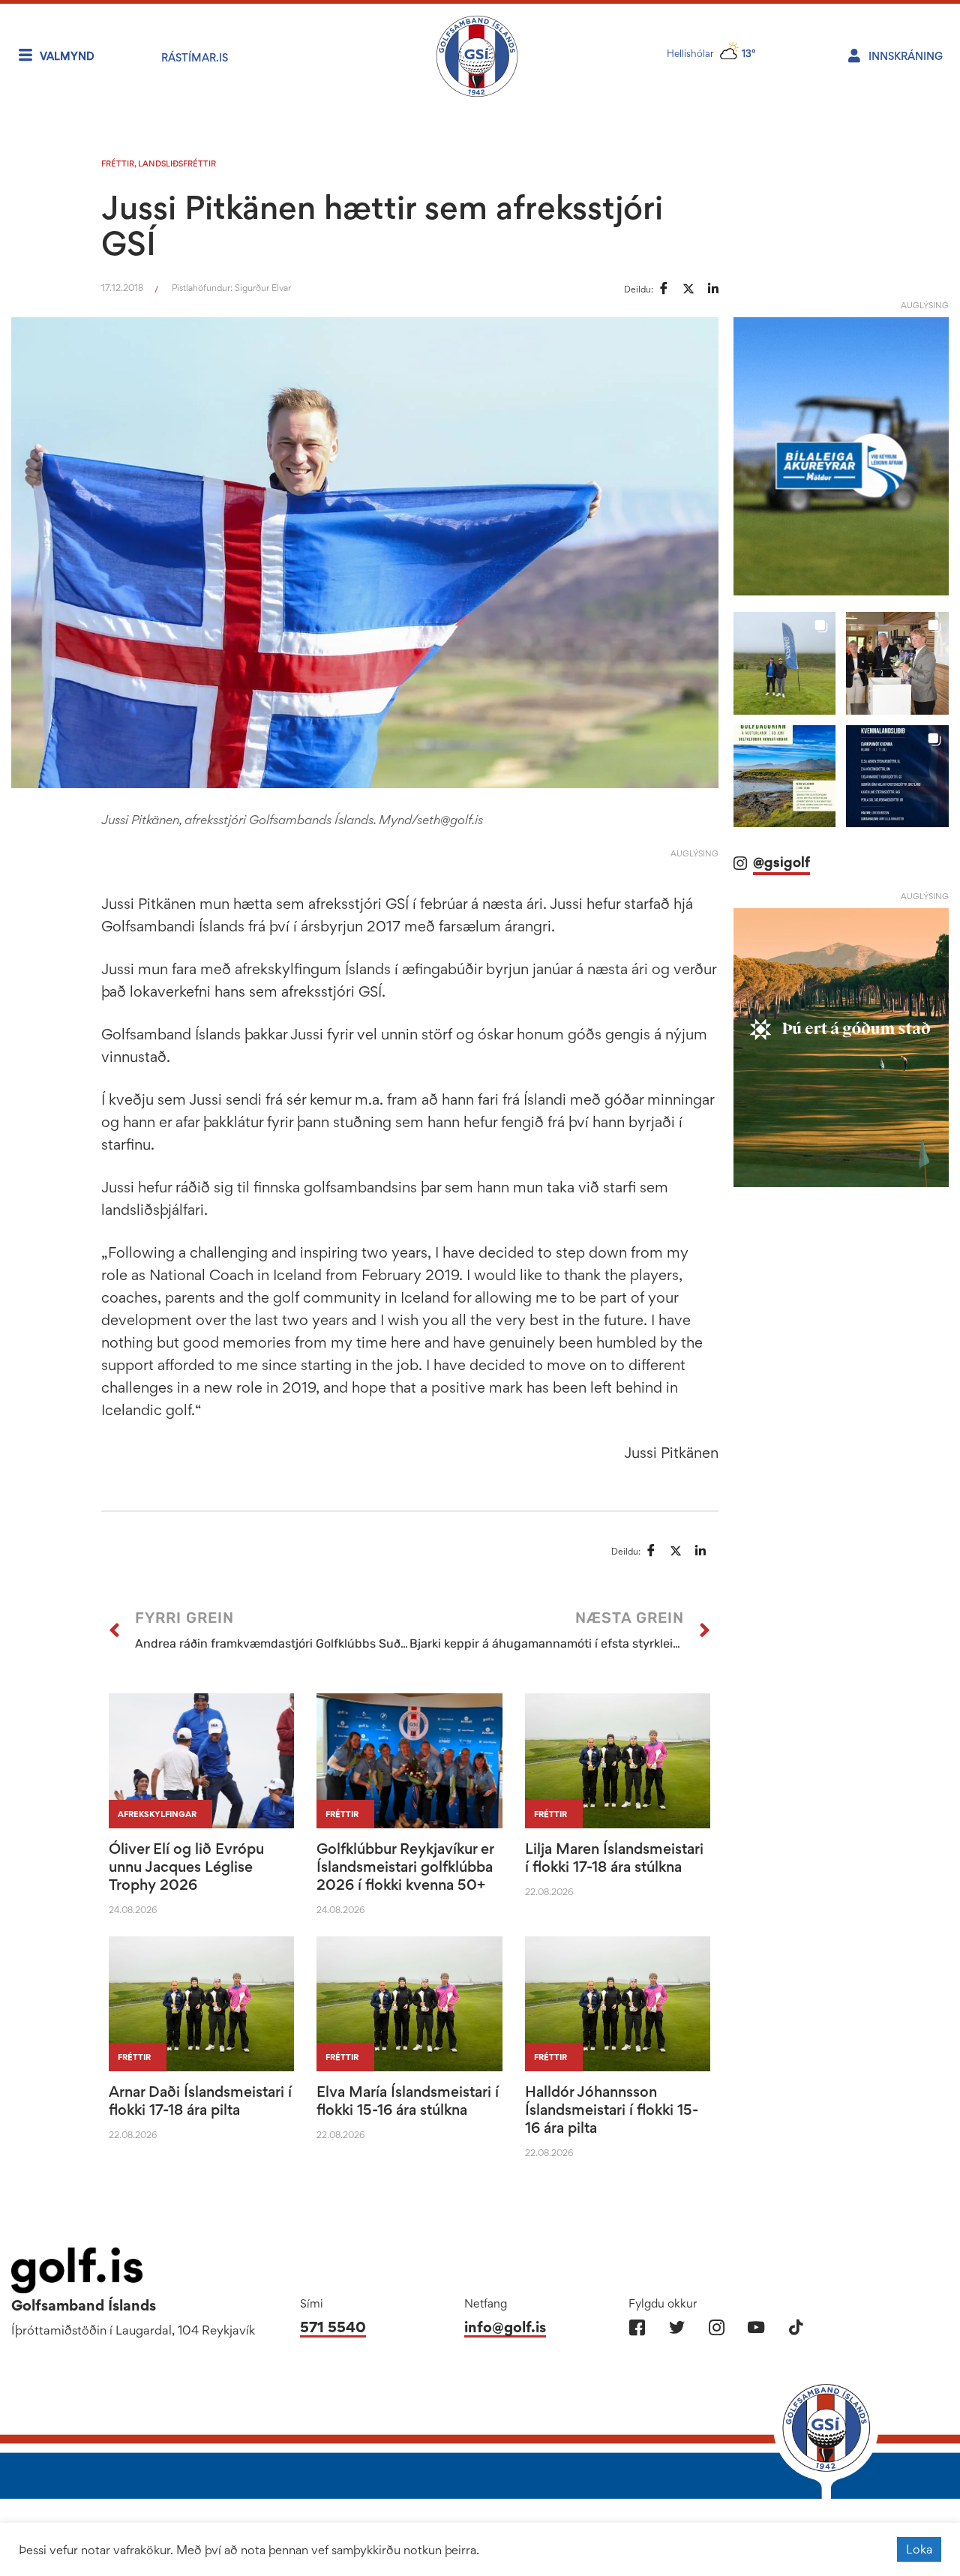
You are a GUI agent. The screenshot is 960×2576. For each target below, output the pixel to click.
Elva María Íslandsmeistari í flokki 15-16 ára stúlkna (408, 2101)
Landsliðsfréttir (177, 163)
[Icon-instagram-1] (717, 2327)
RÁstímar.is (195, 57)
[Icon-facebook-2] (637, 2327)
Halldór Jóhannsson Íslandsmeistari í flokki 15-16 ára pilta (612, 2110)
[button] (785, 663)
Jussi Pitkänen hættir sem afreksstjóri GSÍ (382, 225)
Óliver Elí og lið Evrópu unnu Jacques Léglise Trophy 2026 (186, 1867)
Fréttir (118, 163)
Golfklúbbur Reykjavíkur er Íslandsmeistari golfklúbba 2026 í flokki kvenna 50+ (405, 1867)
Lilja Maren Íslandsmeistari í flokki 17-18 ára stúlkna (614, 1858)
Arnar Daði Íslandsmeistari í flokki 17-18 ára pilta (200, 2101)
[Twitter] (677, 2327)
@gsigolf (781, 862)
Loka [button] (919, 2549)
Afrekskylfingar (157, 1814)
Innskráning (906, 56)
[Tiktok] (796, 2327)
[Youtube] (756, 2327)
